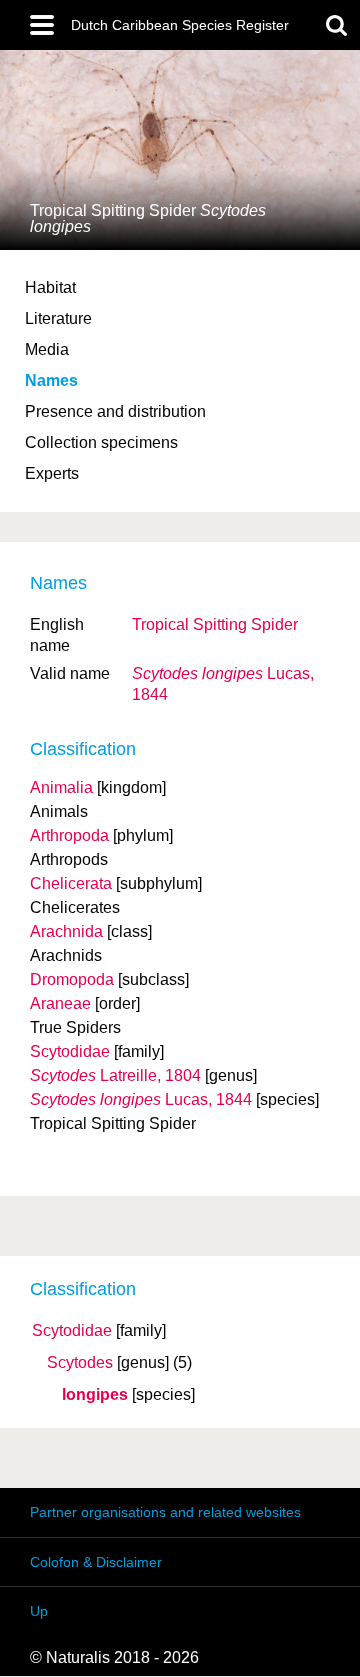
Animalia (61, 787)
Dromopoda (72, 979)
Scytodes (80, 1363)
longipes (95, 1395)
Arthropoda (69, 835)
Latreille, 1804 (115, 1075)
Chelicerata (71, 883)
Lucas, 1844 (141, 1099)
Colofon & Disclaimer (96, 1562)
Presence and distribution (115, 411)
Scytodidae (72, 1331)
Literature (58, 318)
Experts (52, 473)
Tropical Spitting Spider (215, 624)
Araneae (60, 1003)
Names (51, 380)
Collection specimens (101, 442)
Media (47, 349)
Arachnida (66, 931)
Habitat (50, 287)
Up (39, 1611)
